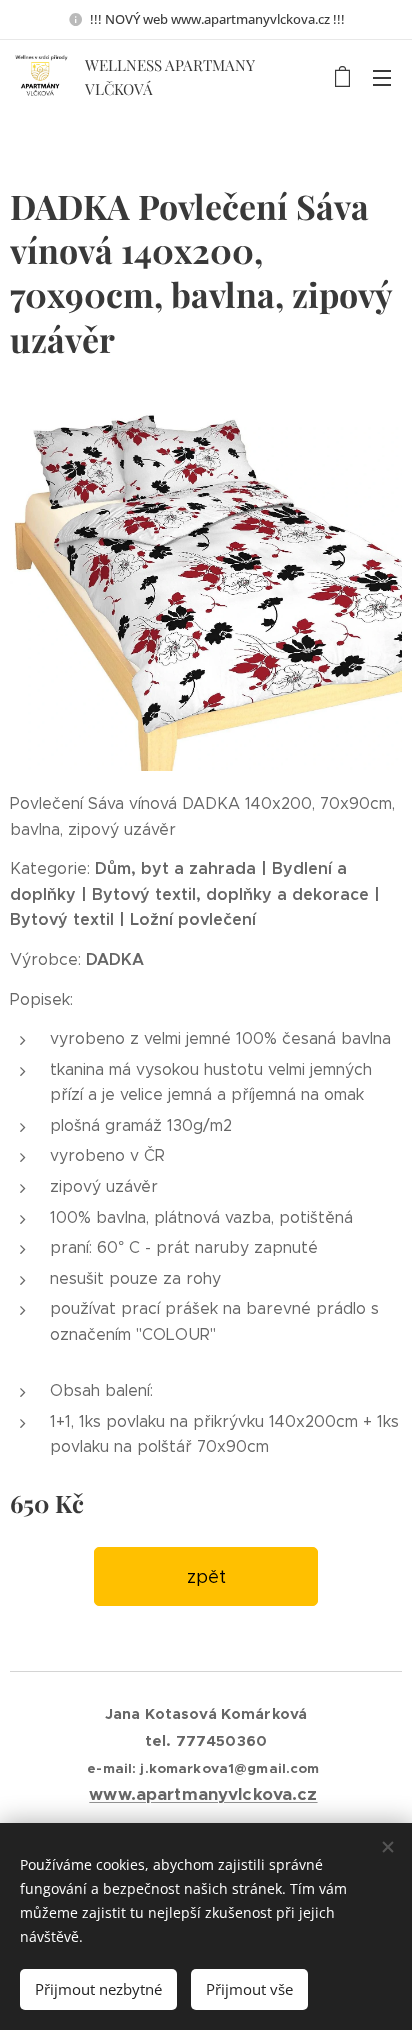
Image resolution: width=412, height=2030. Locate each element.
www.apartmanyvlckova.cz (203, 1794)
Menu (382, 77)
